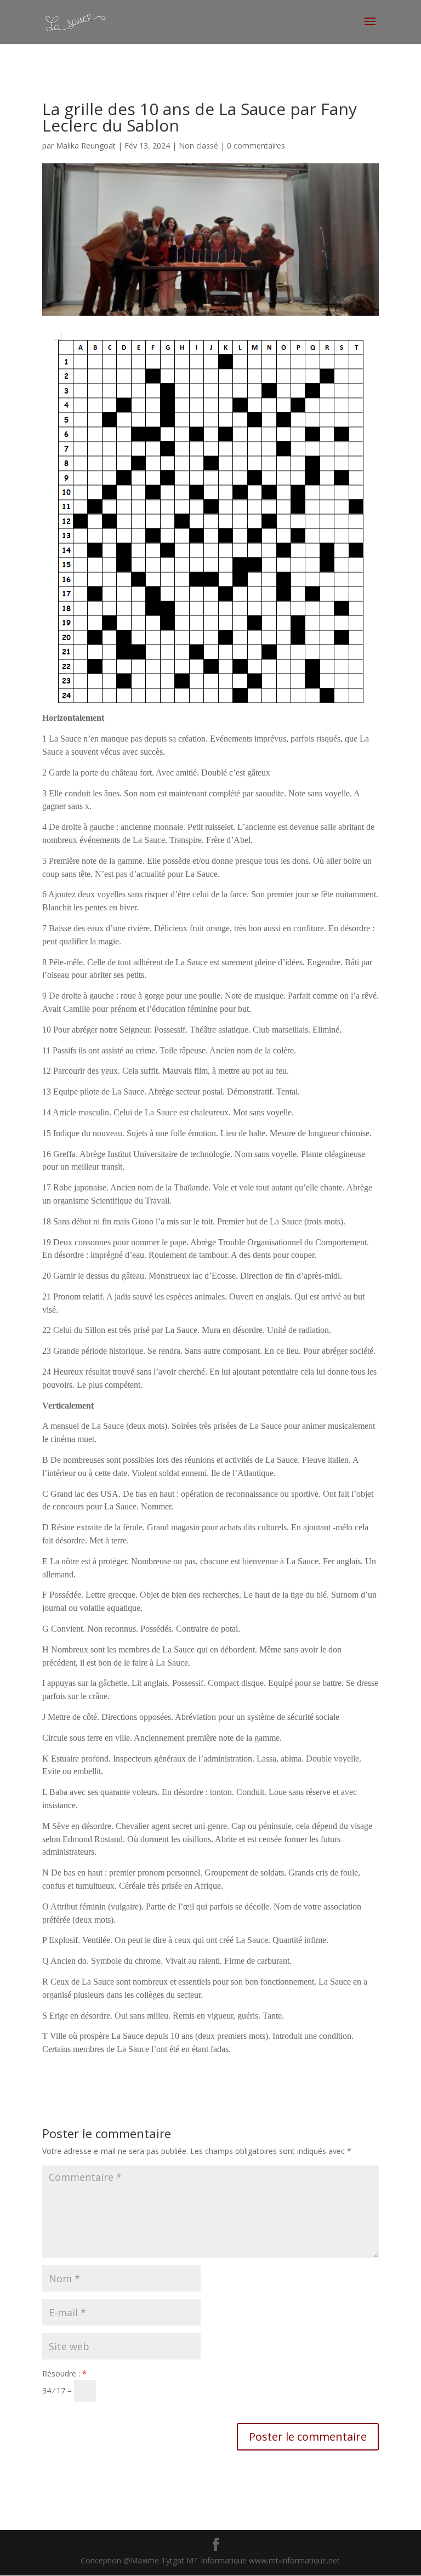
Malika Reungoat (86, 146)
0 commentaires (256, 146)
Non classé (198, 146)
